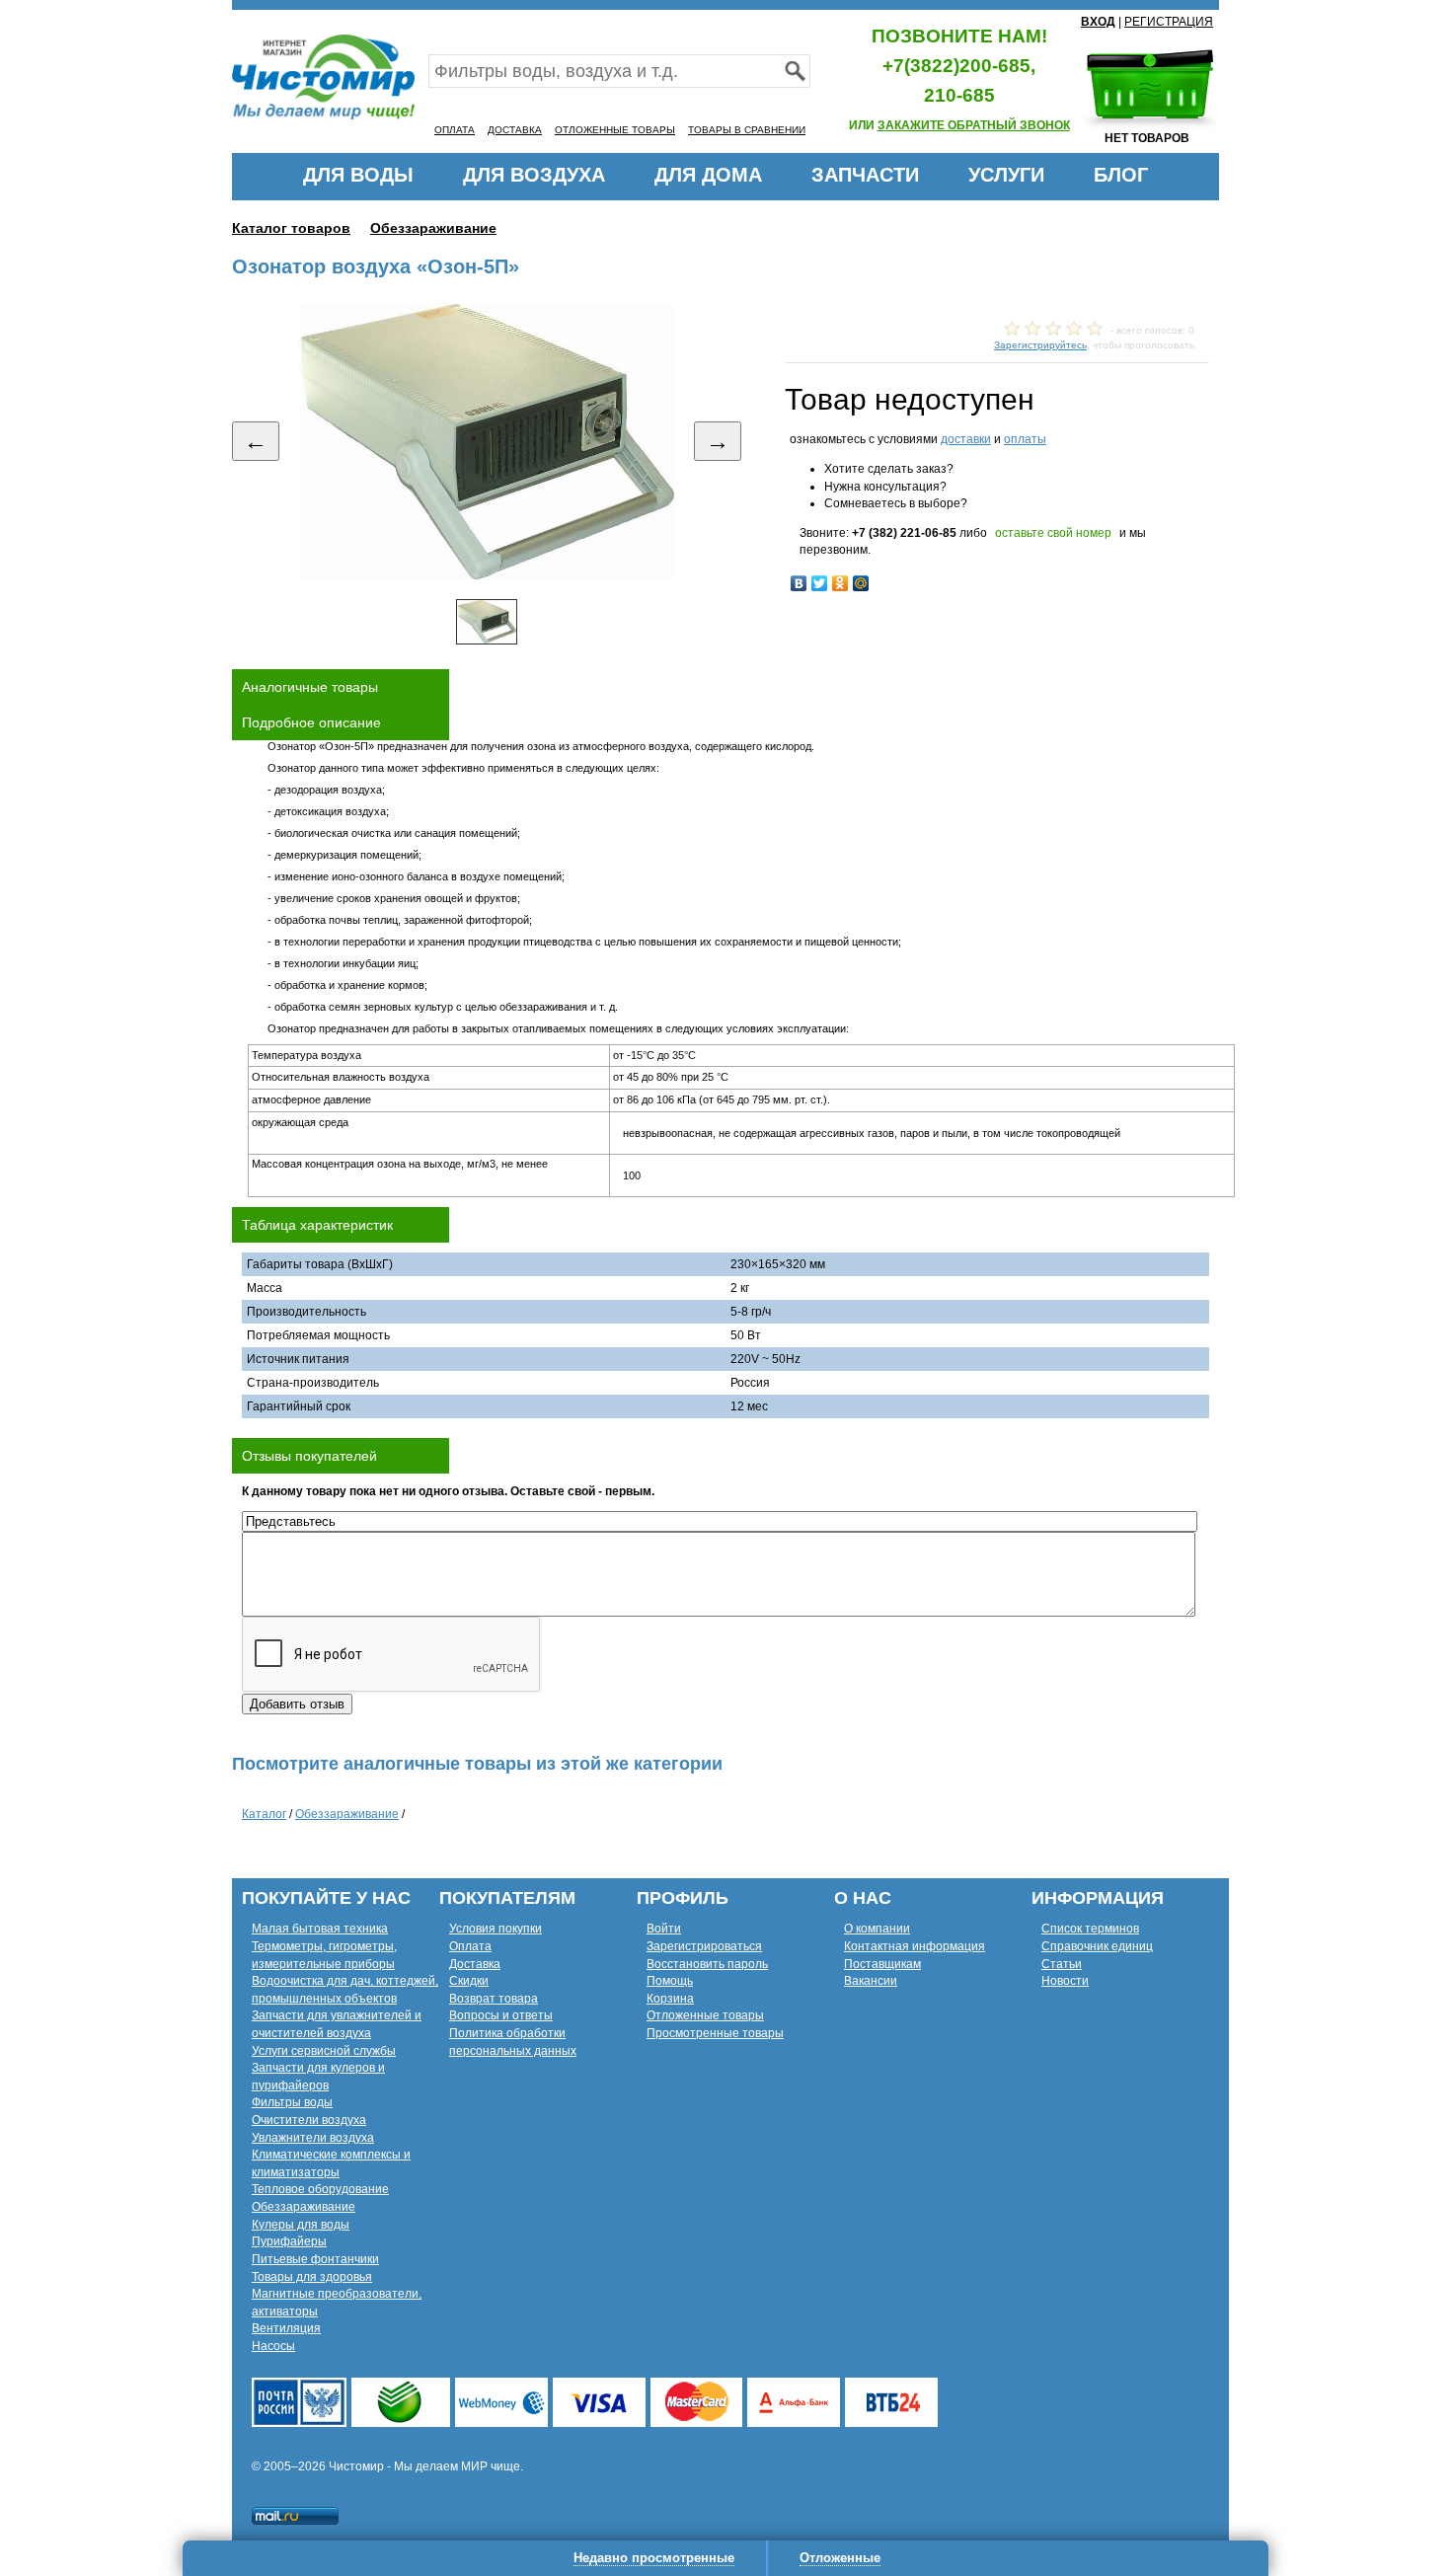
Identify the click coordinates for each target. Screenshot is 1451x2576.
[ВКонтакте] (799, 583)
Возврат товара (494, 1999)
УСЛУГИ (1006, 175)
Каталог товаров (291, 228)
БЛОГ (1121, 175)
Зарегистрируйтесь (1040, 345)
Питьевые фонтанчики (315, 2259)
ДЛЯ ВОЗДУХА (534, 175)
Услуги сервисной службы (324, 2051)
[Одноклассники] (840, 583)
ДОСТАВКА (515, 130)
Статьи (1062, 1964)
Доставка (475, 1964)
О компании (877, 1929)
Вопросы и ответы (501, 2015)
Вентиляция (286, 2328)
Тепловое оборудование (320, 2189)
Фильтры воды (292, 2102)
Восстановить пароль (707, 1964)
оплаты (1025, 439)
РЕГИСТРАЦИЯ (1169, 22)
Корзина (670, 1999)
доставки (966, 439)
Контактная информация (915, 1946)
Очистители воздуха (309, 2120)
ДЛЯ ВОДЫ (358, 175)
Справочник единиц (1097, 1946)
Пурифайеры (289, 2241)
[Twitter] (820, 583)
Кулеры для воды (301, 2225)
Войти (664, 1929)
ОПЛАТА (455, 130)
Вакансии (871, 1981)
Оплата (470, 1946)
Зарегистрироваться (704, 1946)
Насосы (273, 2346)
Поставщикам (882, 1964)
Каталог (264, 1814)
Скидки (469, 1981)
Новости (1065, 1981)
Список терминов (1090, 1929)
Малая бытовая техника (320, 1929)
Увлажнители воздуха (313, 2138)
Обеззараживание (433, 228)
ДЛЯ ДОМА (708, 175)
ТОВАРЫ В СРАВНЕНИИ (747, 130)
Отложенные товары (705, 2015)
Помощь (670, 1981)
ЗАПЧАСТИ (865, 175)
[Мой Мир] (861, 583)
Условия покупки (496, 1929)
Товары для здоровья (312, 2277)
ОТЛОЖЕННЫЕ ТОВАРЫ (615, 130)
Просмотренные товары (715, 2033)
